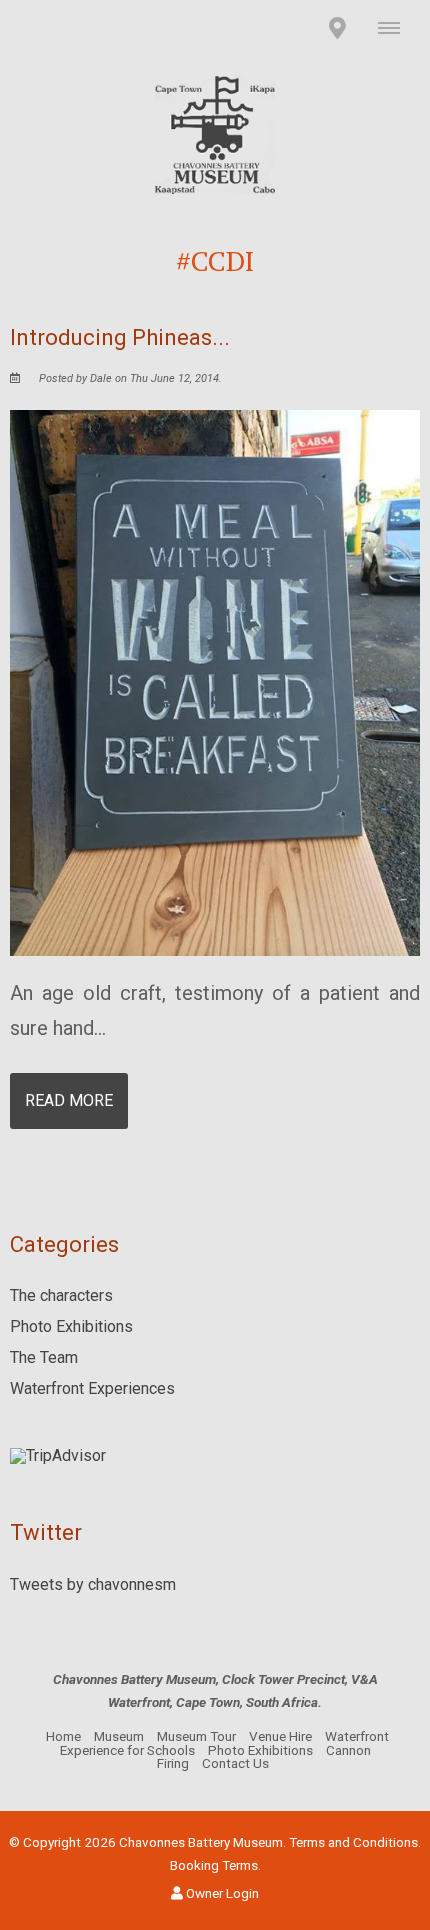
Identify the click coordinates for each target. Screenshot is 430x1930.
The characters (61, 1295)
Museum (119, 1736)
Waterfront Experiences (92, 1388)
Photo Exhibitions (71, 1326)
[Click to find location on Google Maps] (337, 28)
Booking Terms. (215, 1865)
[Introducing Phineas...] (215, 681)
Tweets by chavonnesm (93, 1584)
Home (63, 1736)
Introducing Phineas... (120, 337)
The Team (44, 1357)
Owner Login (221, 1893)
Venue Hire (280, 1736)
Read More (69, 1100)
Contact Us (235, 1763)
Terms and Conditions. (355, 1842)
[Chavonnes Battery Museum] (215, 133)
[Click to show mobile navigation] (396, 28)
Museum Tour (196, 1736)
